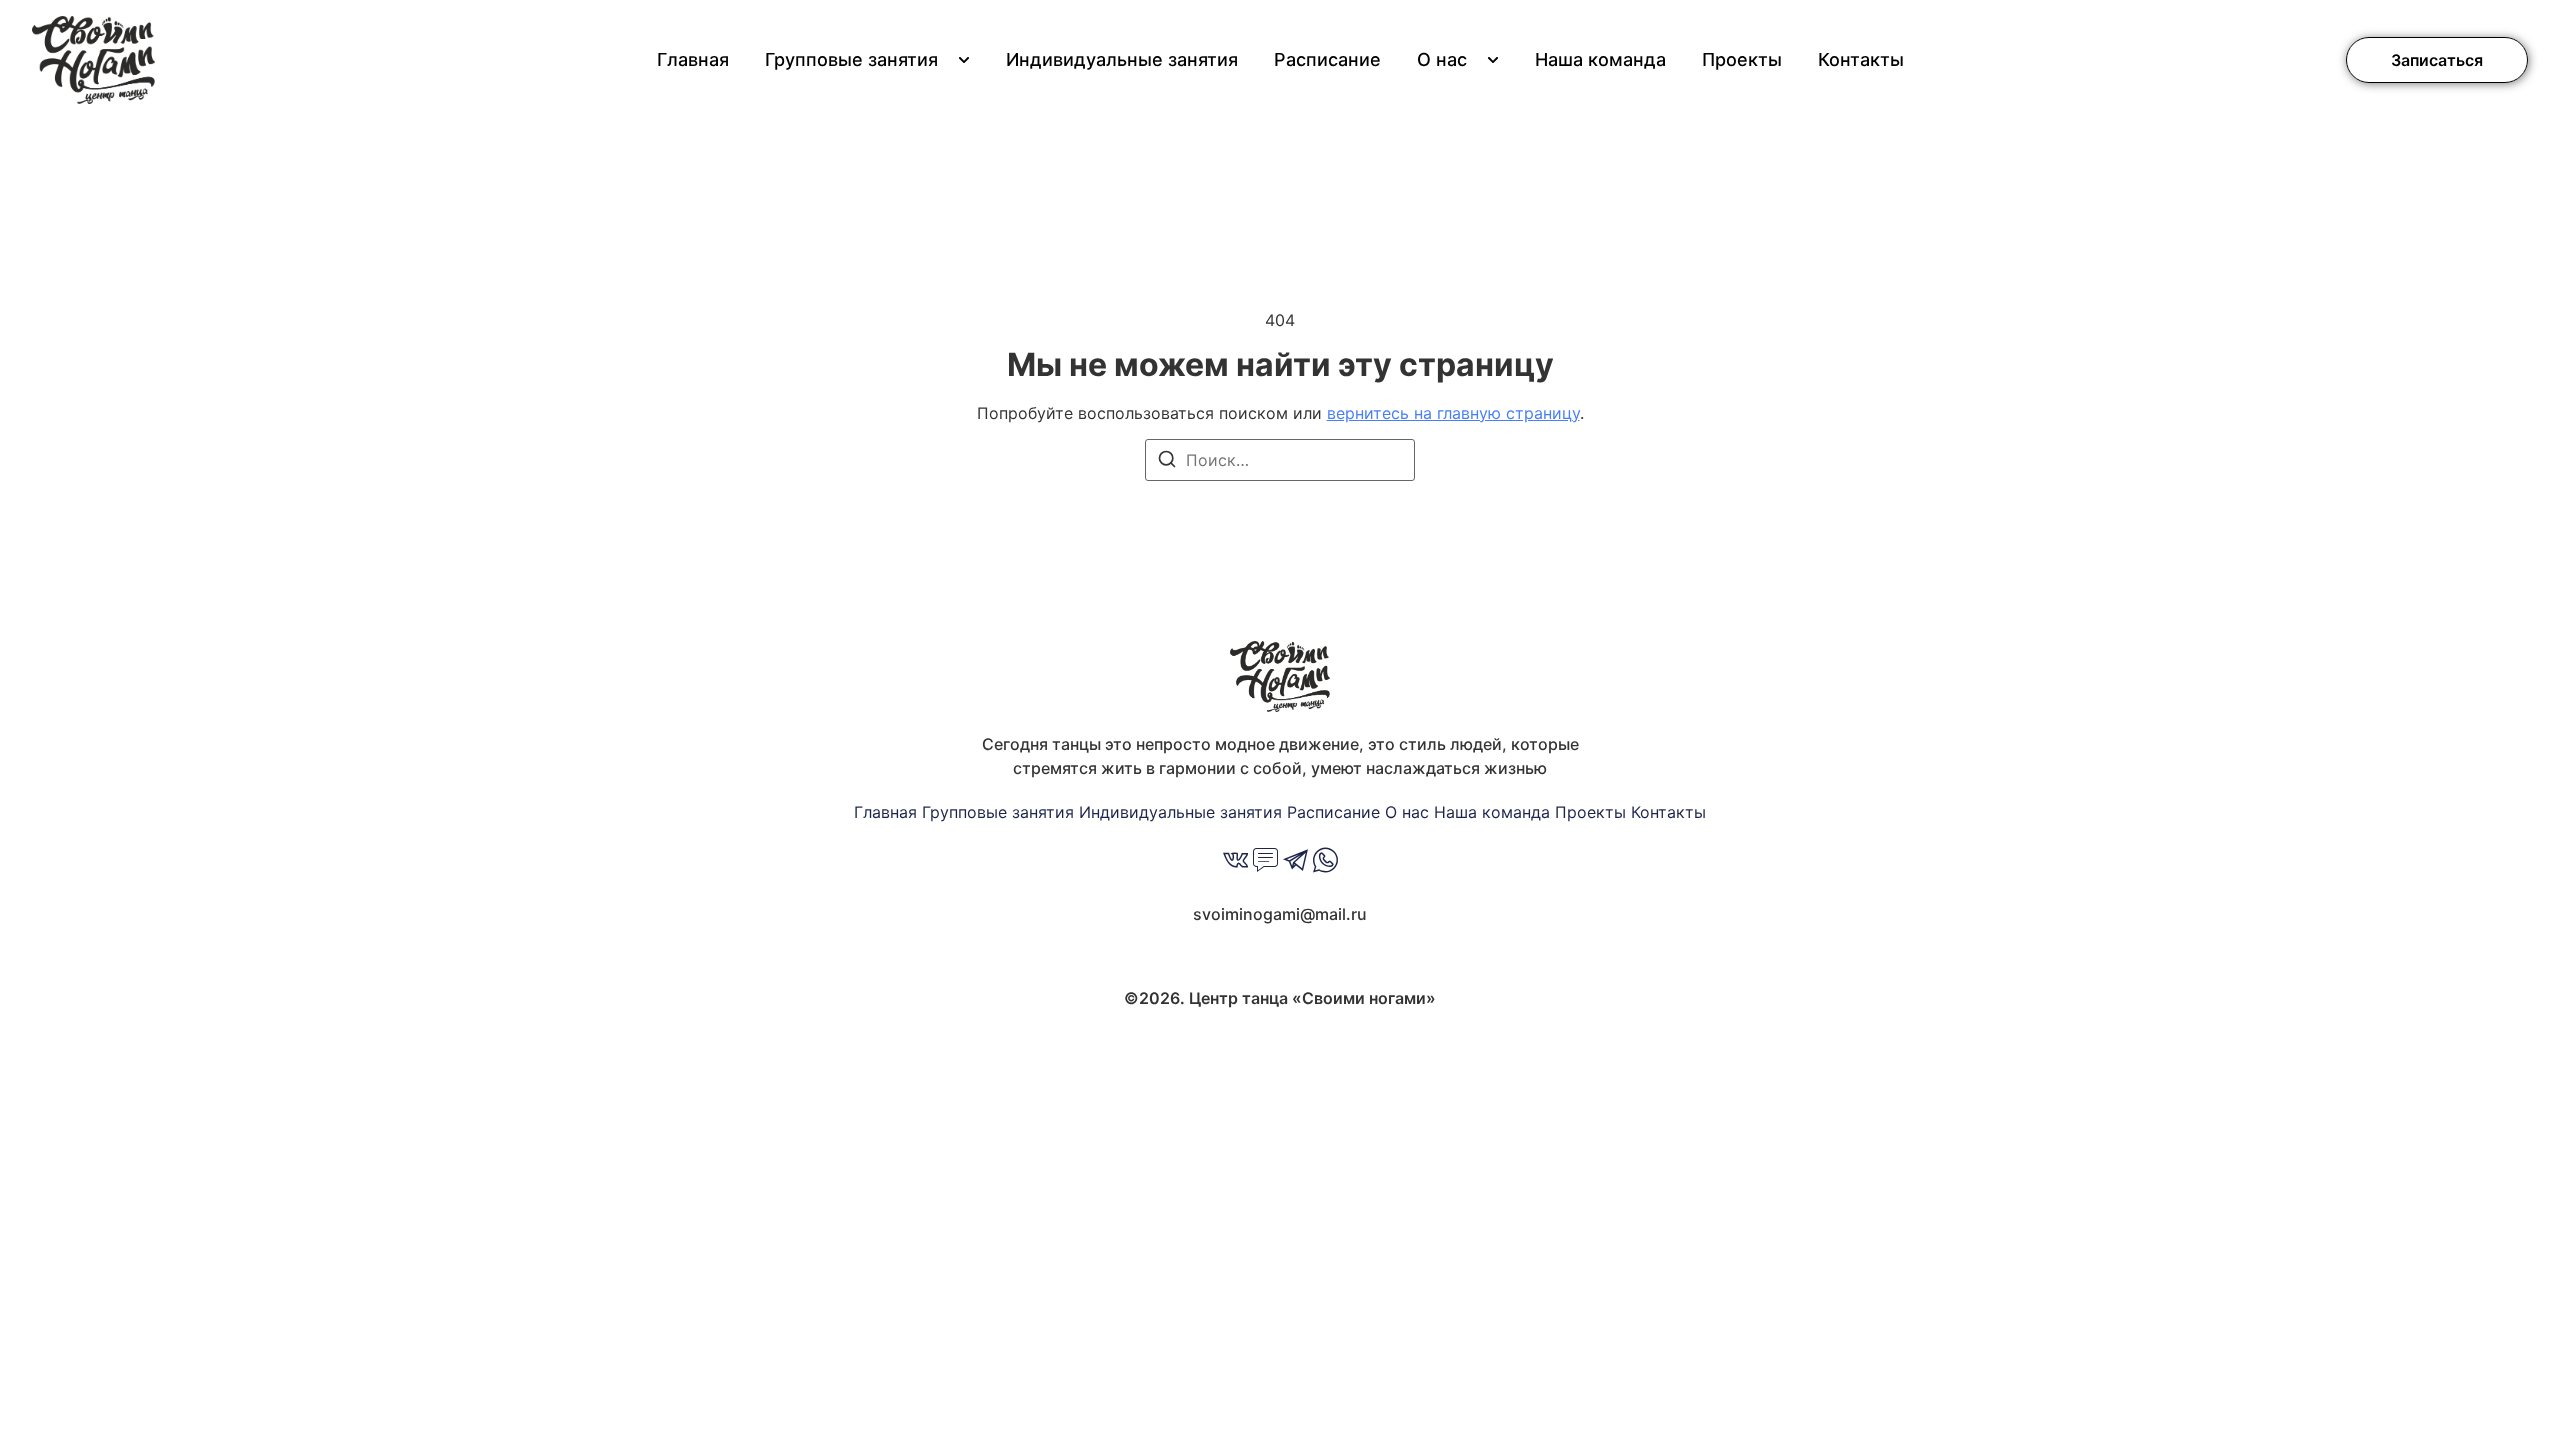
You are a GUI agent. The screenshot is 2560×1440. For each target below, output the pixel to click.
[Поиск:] (1280, 460)
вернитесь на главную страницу (1453, 413)
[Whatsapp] (1325, 863)
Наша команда (1600, 59)
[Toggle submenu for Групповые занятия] (962, 59)
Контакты (1861, 59)
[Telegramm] (1295, 863)
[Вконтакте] (1235, 863)
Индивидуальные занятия (1122, 59)
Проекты (1742, 59)
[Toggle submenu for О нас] (1491, 59)
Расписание (1327, 59)
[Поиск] (1167, 462)
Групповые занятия (851, 59)
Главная (693, 59)
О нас (1442, 59)
